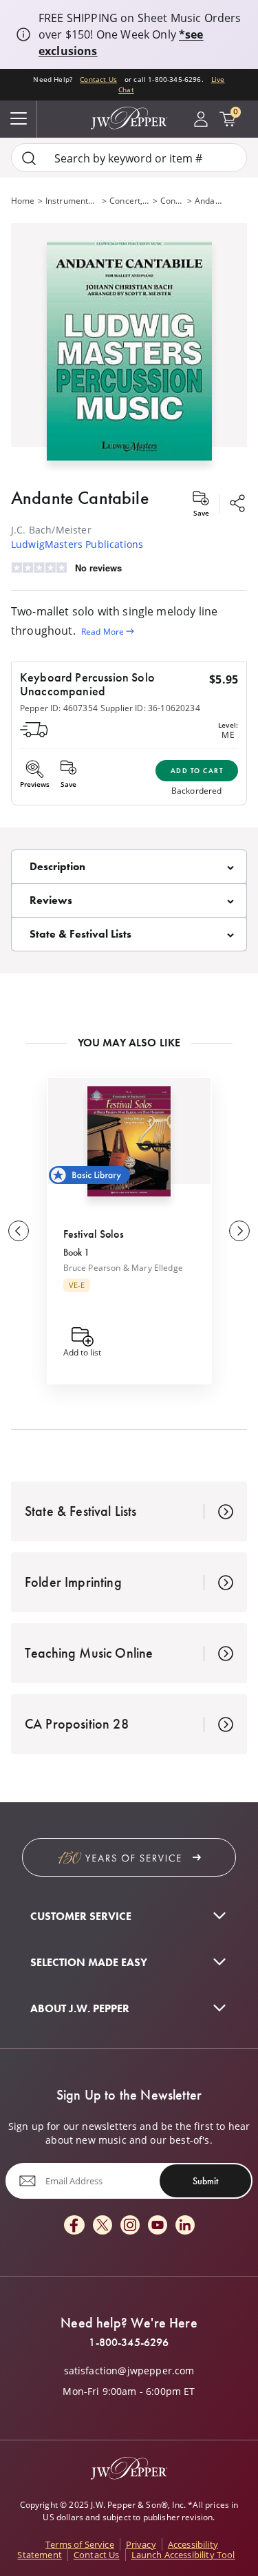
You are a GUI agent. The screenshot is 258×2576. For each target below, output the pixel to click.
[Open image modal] (129, 356)
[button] (129, 347)
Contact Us (98, 80)
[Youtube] (158, 2226)
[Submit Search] (29, 158)
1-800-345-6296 (129, 2343)
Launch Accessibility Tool (183, 2555)
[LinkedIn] (185, 2226)
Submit (205, 2181)
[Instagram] (130, 2226)
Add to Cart (197, 771)
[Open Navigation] (19, 119)
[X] (103, 2226)
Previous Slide (19, 1231)
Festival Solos (94, 1234)
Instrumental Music (72, 200)
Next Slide (239, 1231)
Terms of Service (80, 2544)
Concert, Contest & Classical (130, 200)
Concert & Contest (172, 200)
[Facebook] (74, 2226)
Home (23, 200)
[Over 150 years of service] (129, 1857)
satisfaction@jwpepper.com (129, 2371)
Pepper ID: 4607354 (59, 708)
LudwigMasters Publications (77, 544)
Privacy (141, 2544)
